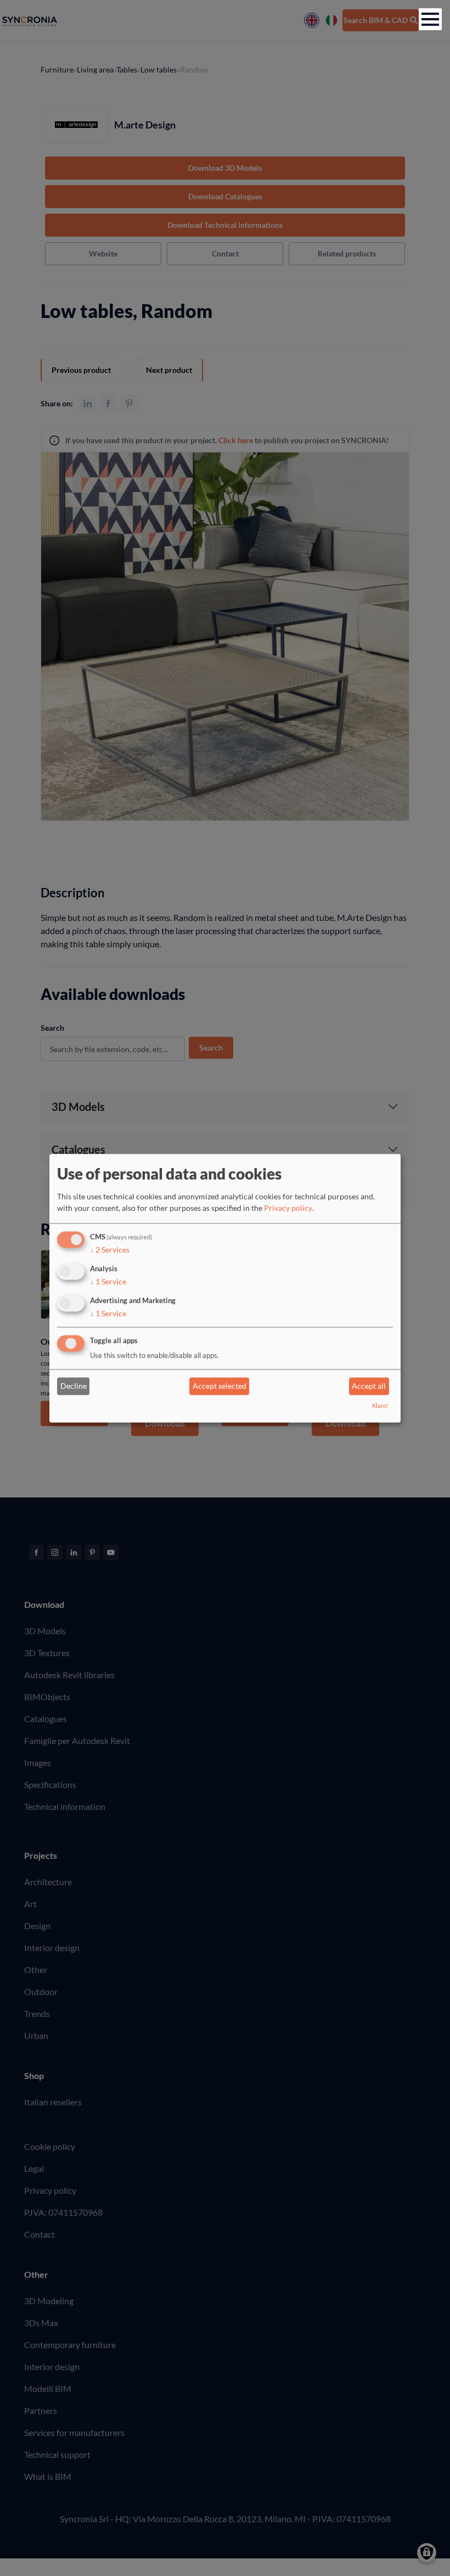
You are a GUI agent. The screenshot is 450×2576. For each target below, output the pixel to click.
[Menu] (430, 19)
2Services (110, 1250)
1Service (108, 1281)
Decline (74, 1386)
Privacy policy (288, 1208)
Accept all (369, 1386)
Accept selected (220, 1386)
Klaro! (380, 1406)
